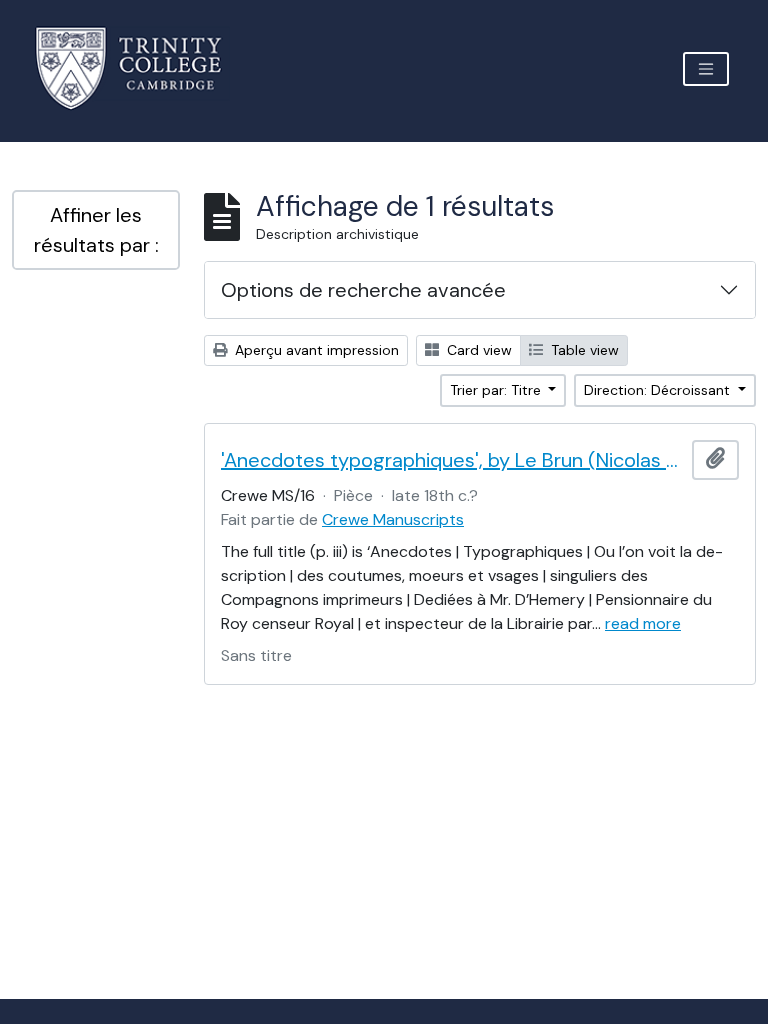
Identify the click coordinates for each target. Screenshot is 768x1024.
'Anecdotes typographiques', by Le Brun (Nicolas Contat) (452, 460)
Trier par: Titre (497, 390)
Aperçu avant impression (315, 350)
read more (643, 623)
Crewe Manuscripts (393, 519)
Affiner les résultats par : (96, 230)
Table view (583, 350)
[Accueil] (140, 68)
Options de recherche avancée (363, 290)
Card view (477, 350)
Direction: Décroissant (659, 390)
